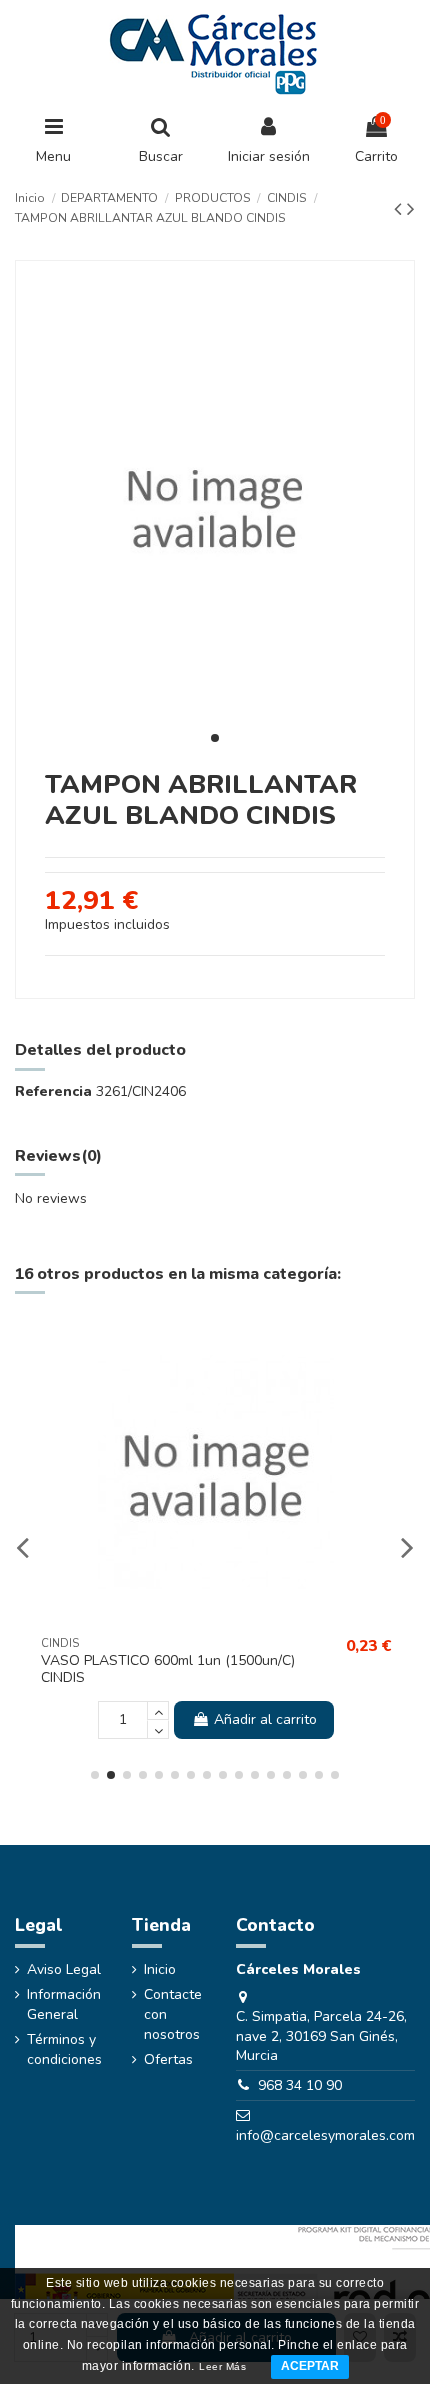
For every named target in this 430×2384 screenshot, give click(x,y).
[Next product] (411, 209)
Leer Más (222, 2366)
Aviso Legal (64, 1969)
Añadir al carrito (265, 1719)
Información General (64, 2004)
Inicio (160, 1969)
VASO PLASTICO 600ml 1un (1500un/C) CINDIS (168, 1669)
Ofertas (168, 2059)
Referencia (53, 1091)
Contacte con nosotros (173, 2014)
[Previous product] (400, 209)
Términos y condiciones (64, 2049)
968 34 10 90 (300, 2085)
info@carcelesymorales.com (325, 2135)
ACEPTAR (310, 2366)
